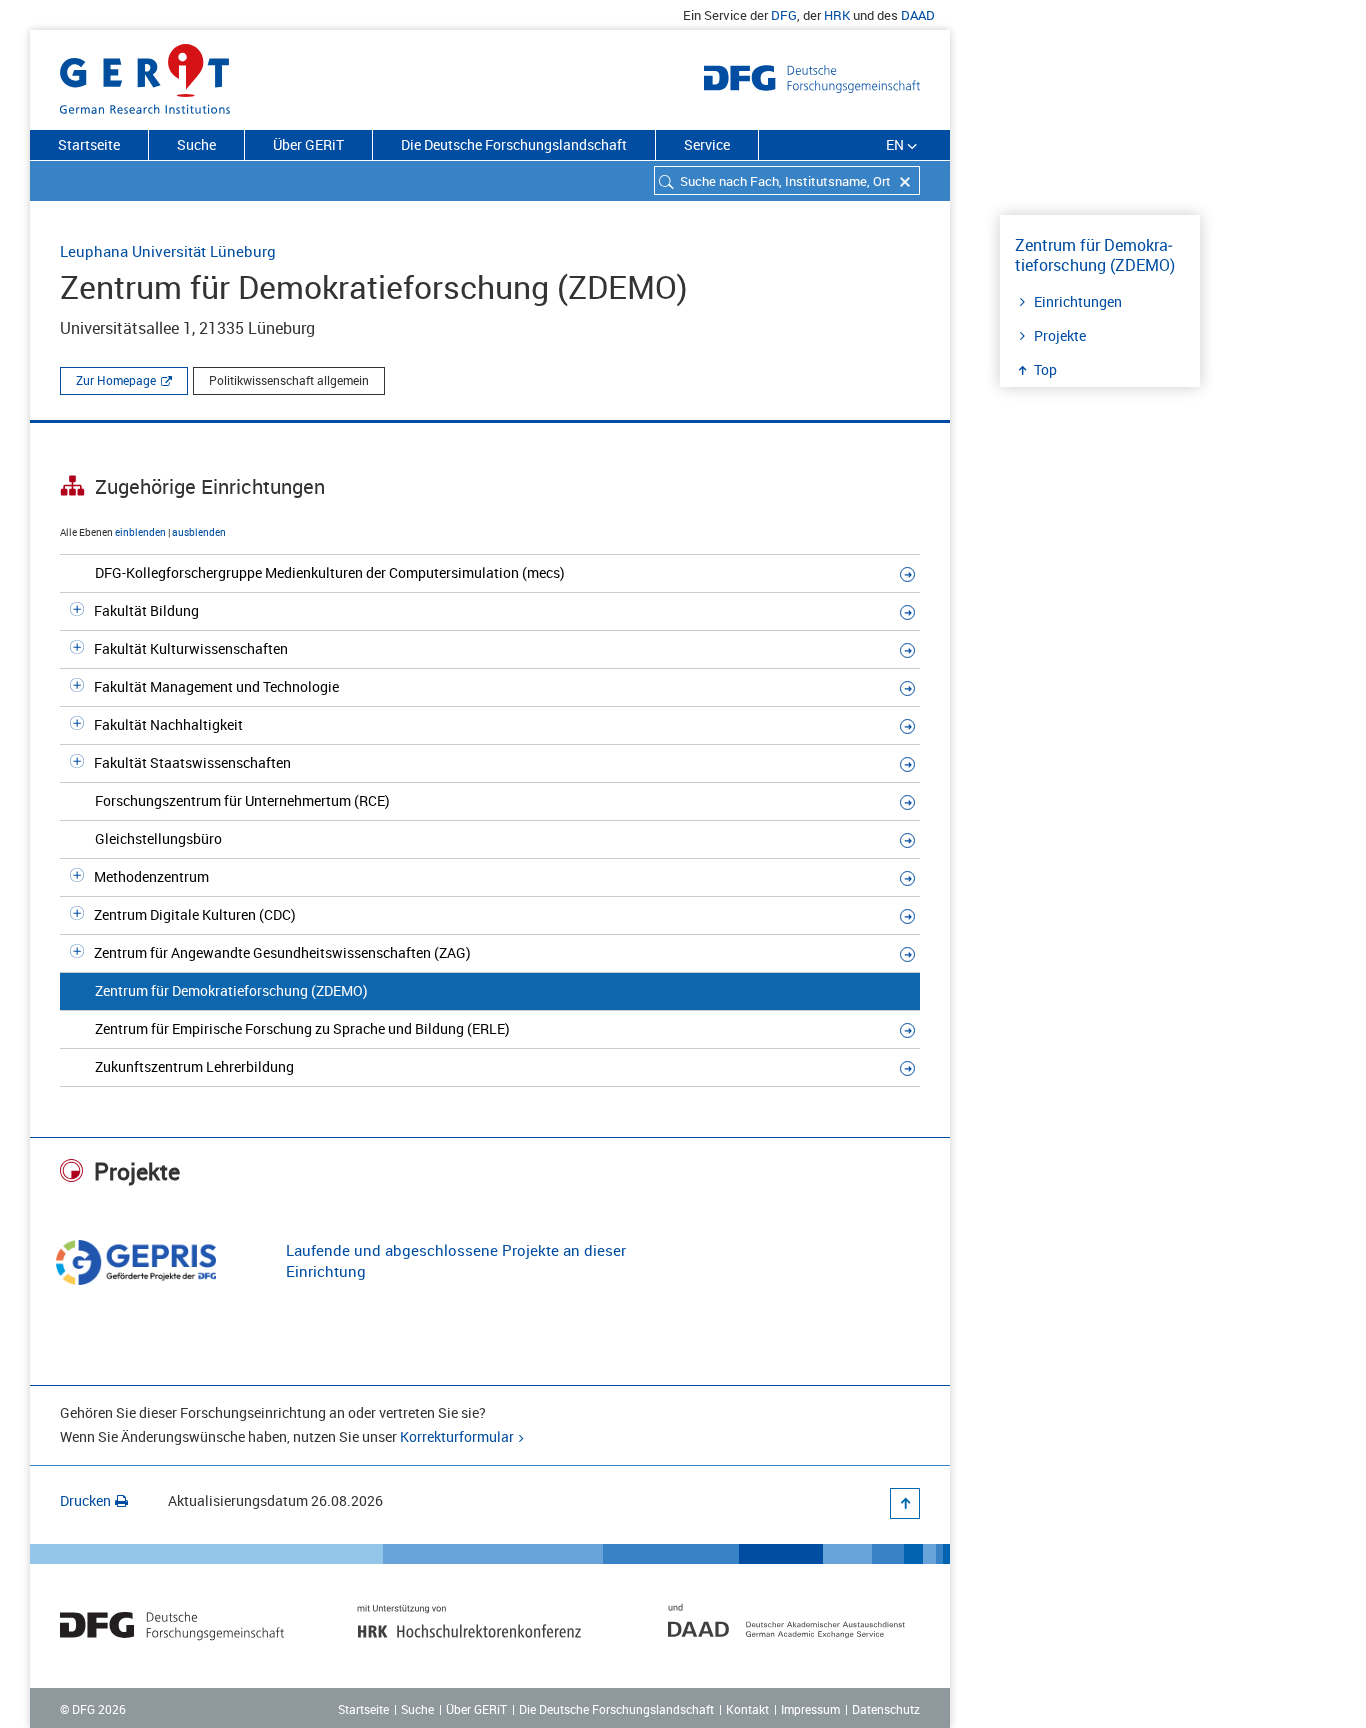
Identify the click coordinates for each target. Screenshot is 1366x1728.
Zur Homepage (116, 380)
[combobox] (787, 180)
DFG (784, 15)
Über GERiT (308, 144)
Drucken (85, 1500)
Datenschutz (886, 1709)
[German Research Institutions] (145, 75)
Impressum (810, 1709)
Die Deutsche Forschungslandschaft (514, 144)
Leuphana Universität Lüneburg (168, 251)
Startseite (89, 144)
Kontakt (747, 1709)
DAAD (918, 15)
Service (707, 144)
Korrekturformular (457, 1436)
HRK (837, 15)
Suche (196, 144)
